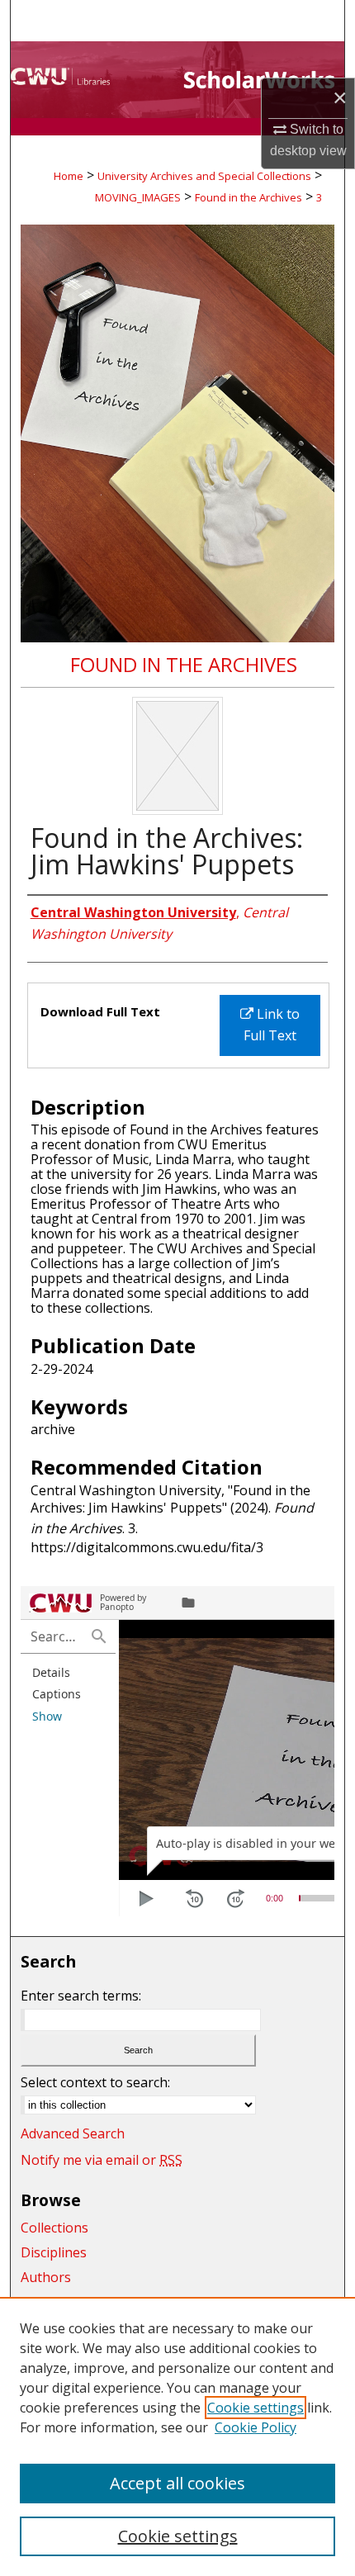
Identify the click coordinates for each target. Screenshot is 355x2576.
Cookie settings (256, 2408)
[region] (177, 2436)
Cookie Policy (256, 2427)
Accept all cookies (177, 2483)
